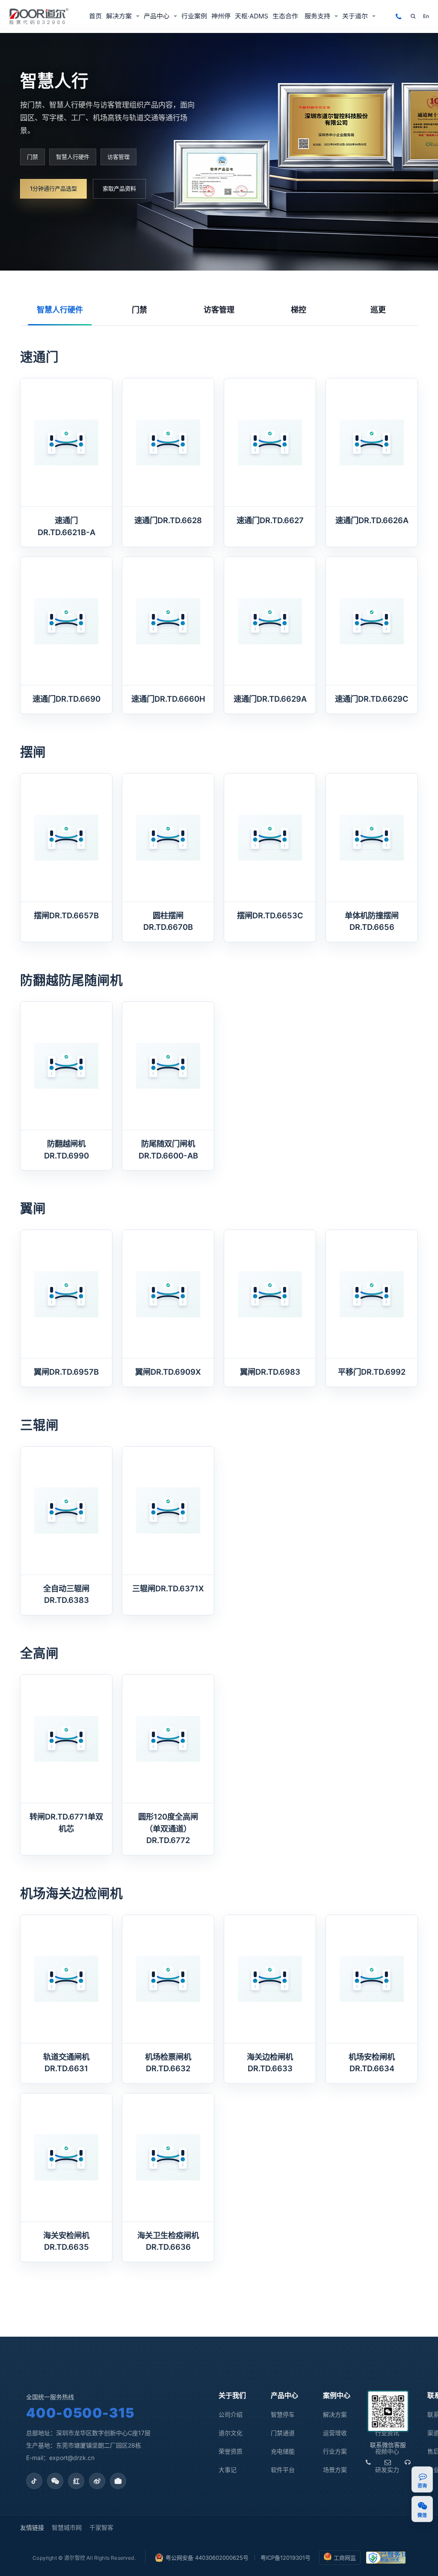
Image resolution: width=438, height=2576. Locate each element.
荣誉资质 (231, 2451)
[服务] (408, 2463)
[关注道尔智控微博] (97, 2481)
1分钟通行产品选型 (53, 188)
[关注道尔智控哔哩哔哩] (118, 2481)
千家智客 (101, 2527)
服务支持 (317, 16)
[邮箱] (388, 2463)
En (426, 16)
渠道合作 (286, 16)
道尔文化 (231, 2433)
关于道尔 (355, 16)
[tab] (60, 310)
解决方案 (119, 16)
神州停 (221, 16)
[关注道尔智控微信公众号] (55, 2481)
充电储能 (283, 2451)
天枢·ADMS (252, 16)
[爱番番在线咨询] (423, 2476)
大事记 (228, 2470)
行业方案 (335, 2451)
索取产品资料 (119, 188)
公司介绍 (231, 2414)
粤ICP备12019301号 (286, 2558)
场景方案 (335, 2470)
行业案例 (194, 16)
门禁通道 (283, 2433)
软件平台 (283, 2470)
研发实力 (387, 2470)
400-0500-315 (80, 2413)
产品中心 (157, 16)
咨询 (422, 2486)
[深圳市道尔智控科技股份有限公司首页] (39, 16)
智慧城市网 (67, 2527)
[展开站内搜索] (413, 16)
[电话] (368, 2463)
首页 (95, 16)
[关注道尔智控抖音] (34, 2481)
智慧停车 (283, 2414)
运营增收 (335, 2433)
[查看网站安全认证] (386, 2558)
